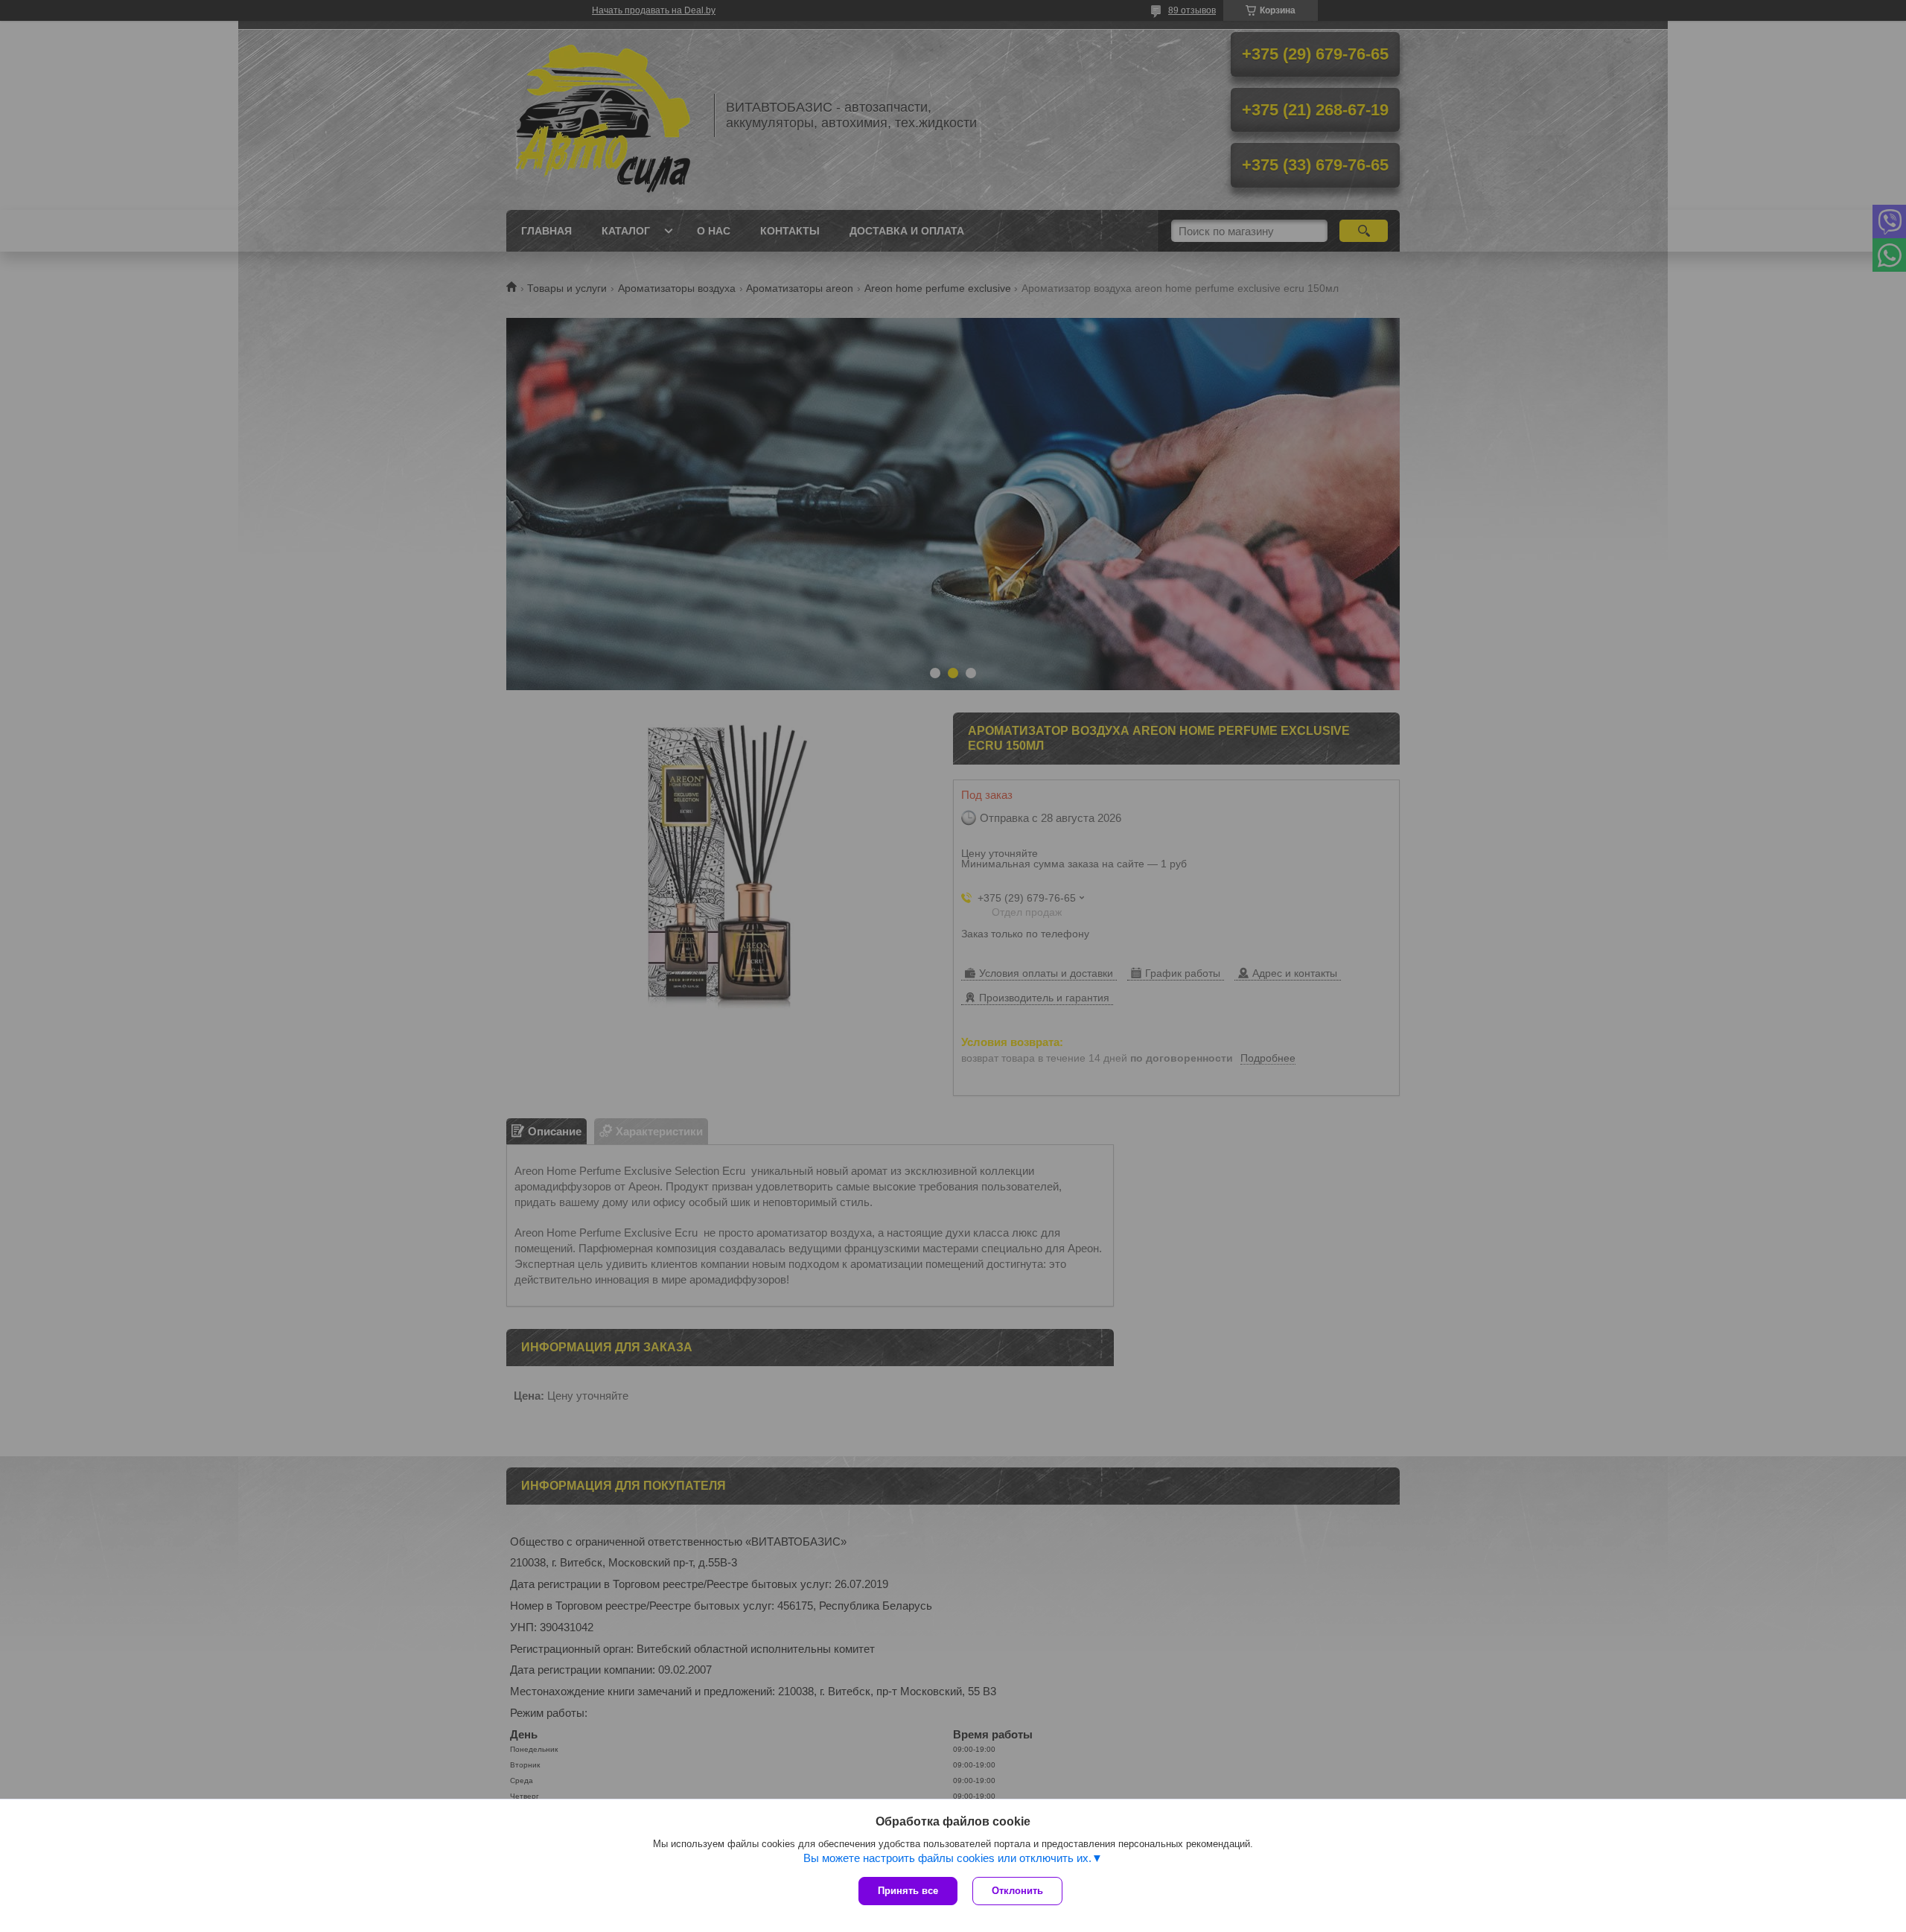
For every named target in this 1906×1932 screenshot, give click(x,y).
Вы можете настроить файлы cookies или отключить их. (947, 1858)
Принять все (908, 1891)
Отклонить (1017, 1891)
